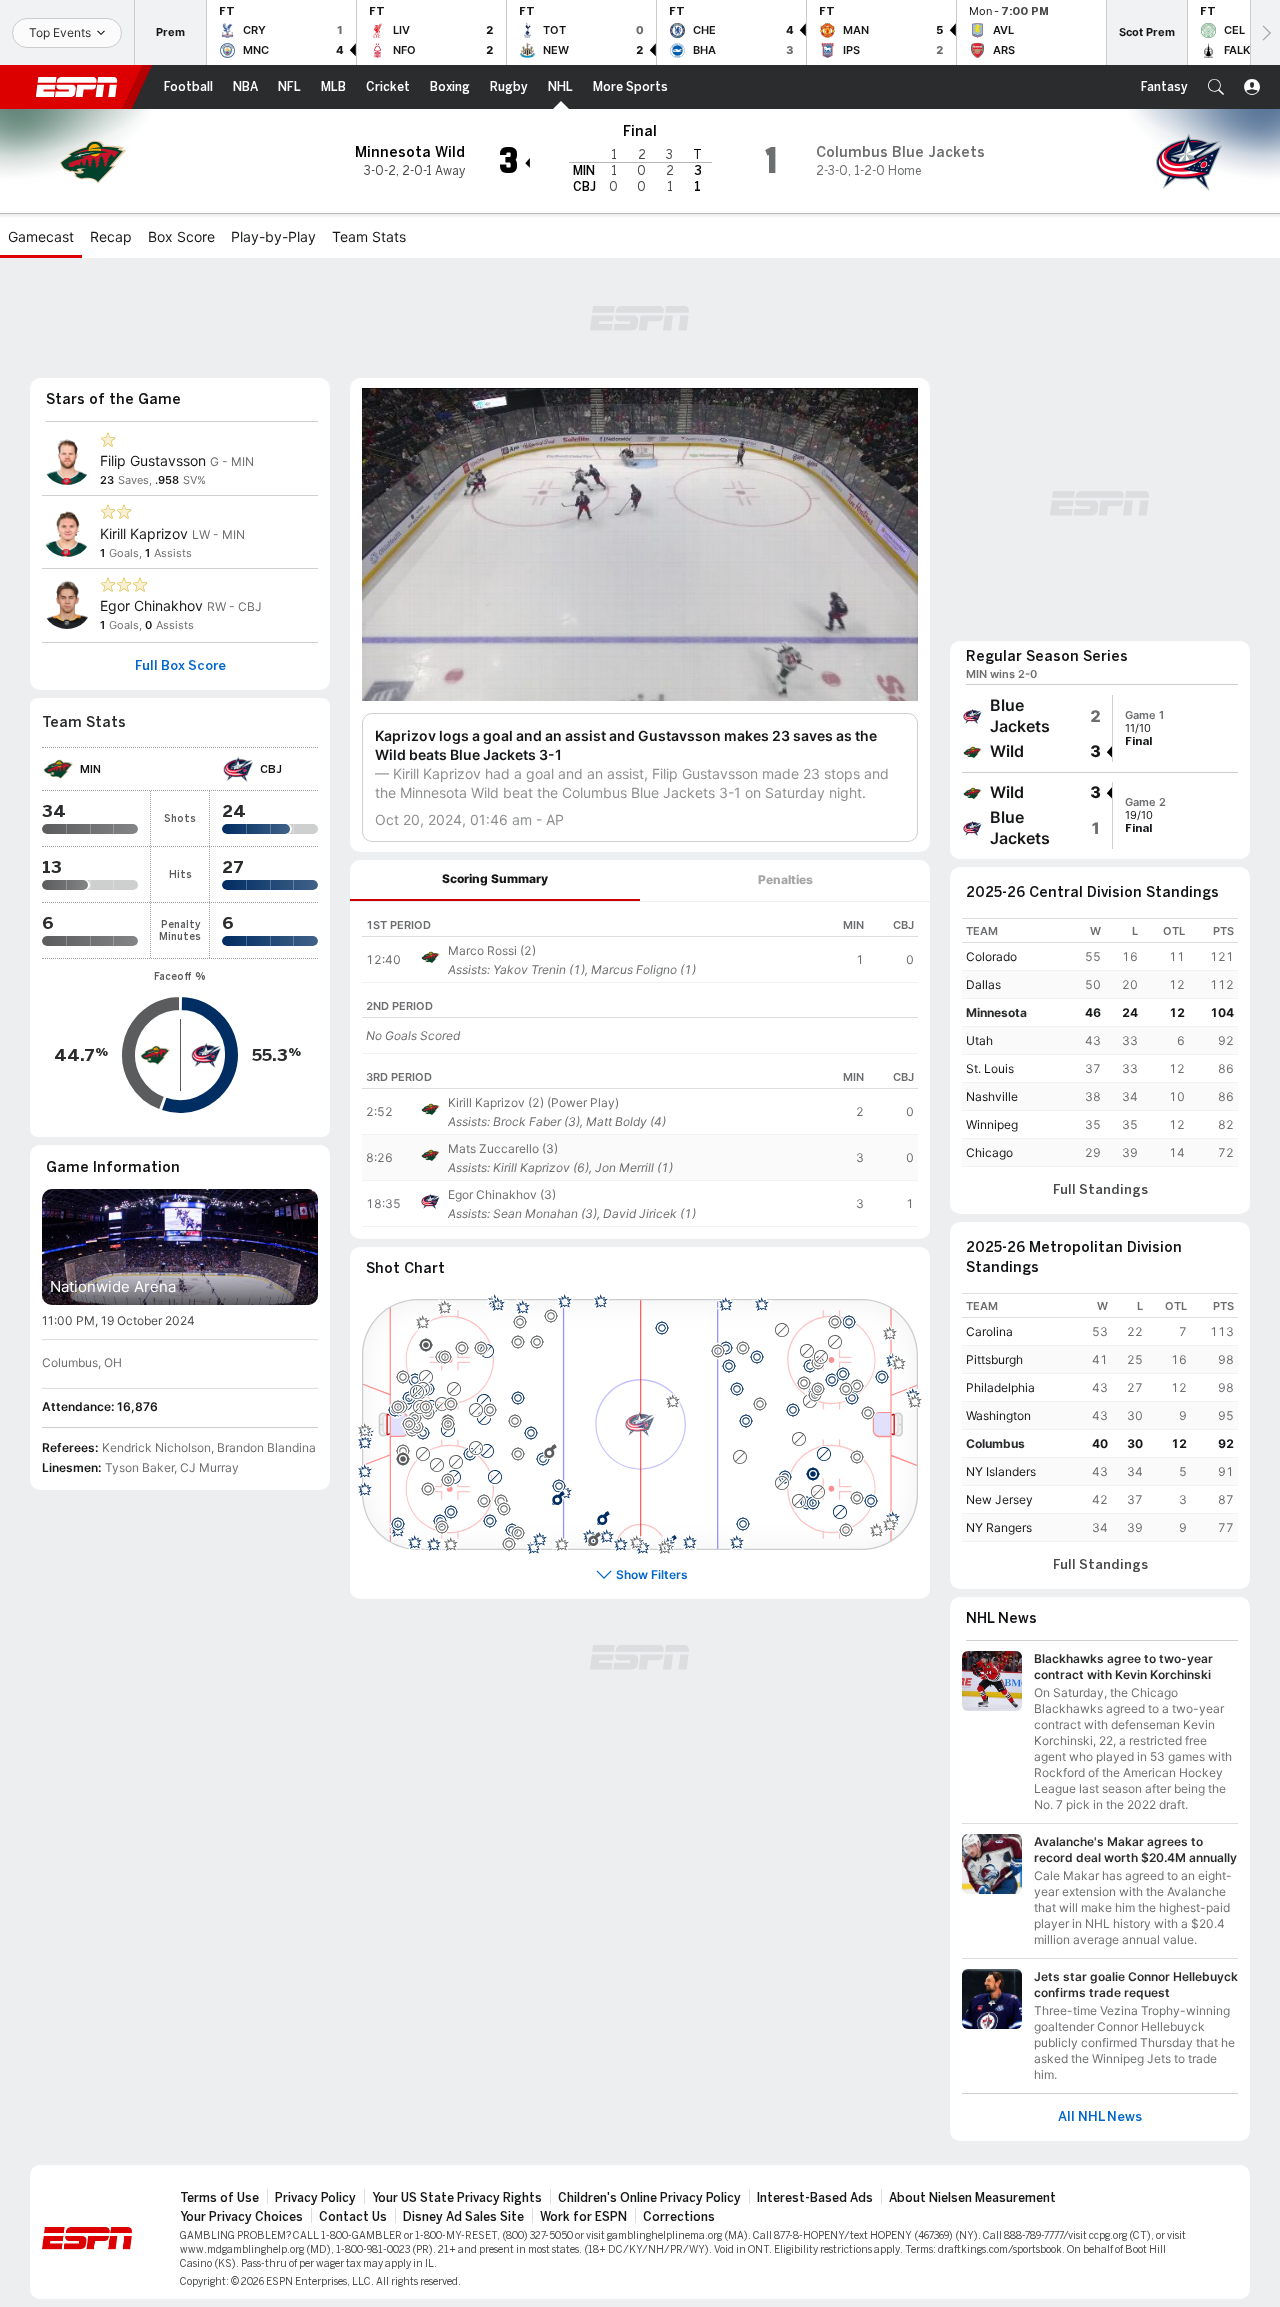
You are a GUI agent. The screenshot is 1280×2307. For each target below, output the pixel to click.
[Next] (1265, 32)
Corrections (679, 2217)
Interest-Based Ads (815, 2198)
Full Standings (1100, 1190)
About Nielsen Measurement (972, 2198)
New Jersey (999, 1499)
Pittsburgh (994, 1359)
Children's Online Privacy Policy (649, 2198)
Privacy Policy (315, 2198)
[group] (1100, 728)
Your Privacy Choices (241, 2217)
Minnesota (996, 1012)
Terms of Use (219, 2198)
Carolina (989, 1331)
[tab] (495, 880)
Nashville (992, 1096)
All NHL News (1100, 2117)
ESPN (77, 87)
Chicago (989, 1152)
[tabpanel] (640, 1070)
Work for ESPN (583, 2217)
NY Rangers (999, 1527)
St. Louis (990, 1068)
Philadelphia (1000, 1387)
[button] (1216, 87)
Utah (979, 1040)
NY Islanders (1001, 1471)
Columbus (995, 1443)
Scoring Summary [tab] (495, 878)
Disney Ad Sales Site (463, 2217)
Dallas (983, 984)
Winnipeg (992, 1124)
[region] (640, 942)
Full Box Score (180, 666)
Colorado (991, 956)
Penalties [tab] (785, 879)
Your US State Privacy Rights (457, 2198)
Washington (998, 1415)
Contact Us (353, 2217)
